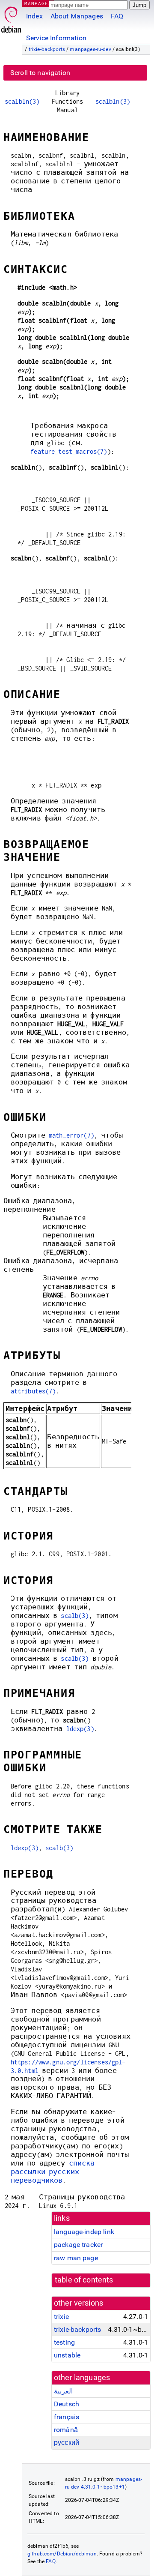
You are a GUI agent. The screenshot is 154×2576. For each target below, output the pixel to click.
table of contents (84, 2280)
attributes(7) (33, 1391)
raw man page (76, 2258)
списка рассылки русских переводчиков (53, 2172)
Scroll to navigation (40, 73)
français (67, 2417)
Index (34, 16)
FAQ (117, 16)
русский (67, 2443)
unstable (67, 2355)
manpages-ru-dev (90, 49)
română (66, 2430)
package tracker (78, 2245)
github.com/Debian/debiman (62, 2554)
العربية (63, 2391)
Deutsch (67, 2404)
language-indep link (84, 2232)
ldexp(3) (80, 1729)
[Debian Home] (11, 17)
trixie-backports (47, 49)
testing (64, 2342)
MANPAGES (38, 3)
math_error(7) (71, 1135)
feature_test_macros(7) (69, 451)
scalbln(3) (22, 101)
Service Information (56, 38)
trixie (61, 2317)
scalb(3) (75, 1616)
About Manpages (77, 16)
